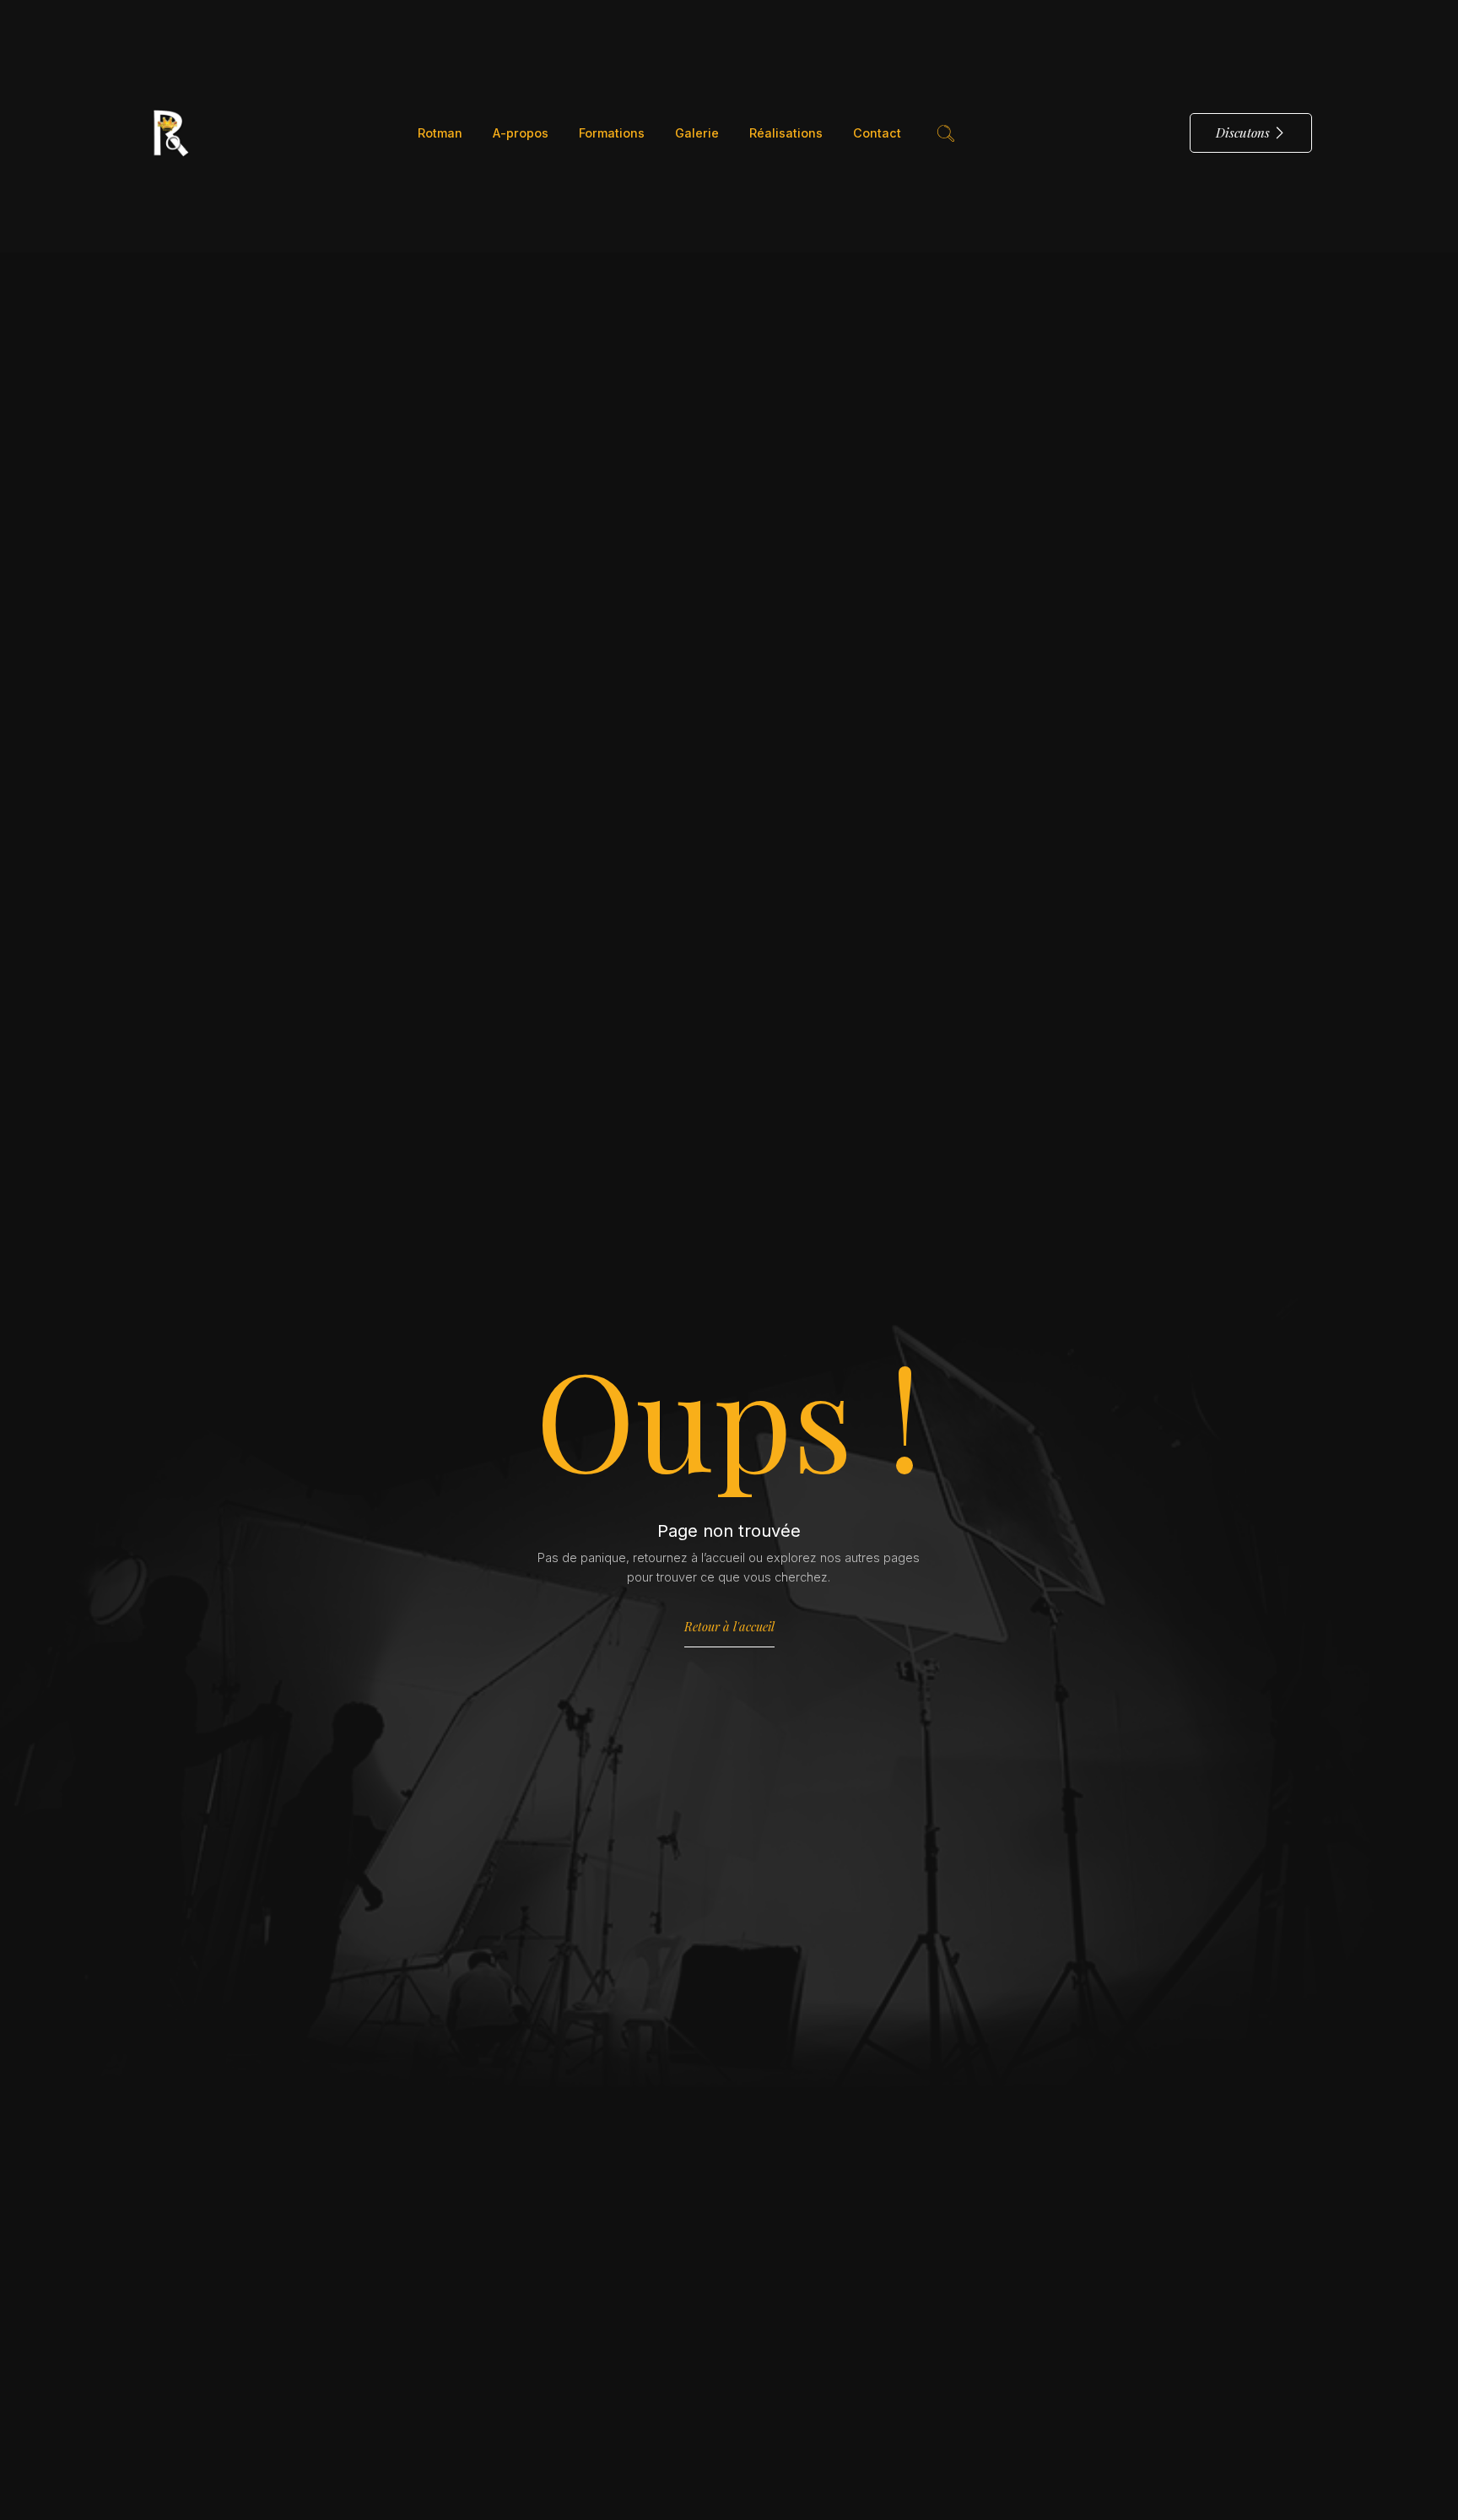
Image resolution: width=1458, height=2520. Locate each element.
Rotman (440, 133)
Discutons (1243, 132)
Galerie (697, 133)
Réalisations (786, 133)
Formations (612, 133)
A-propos (521, 133)
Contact (877, 133)
